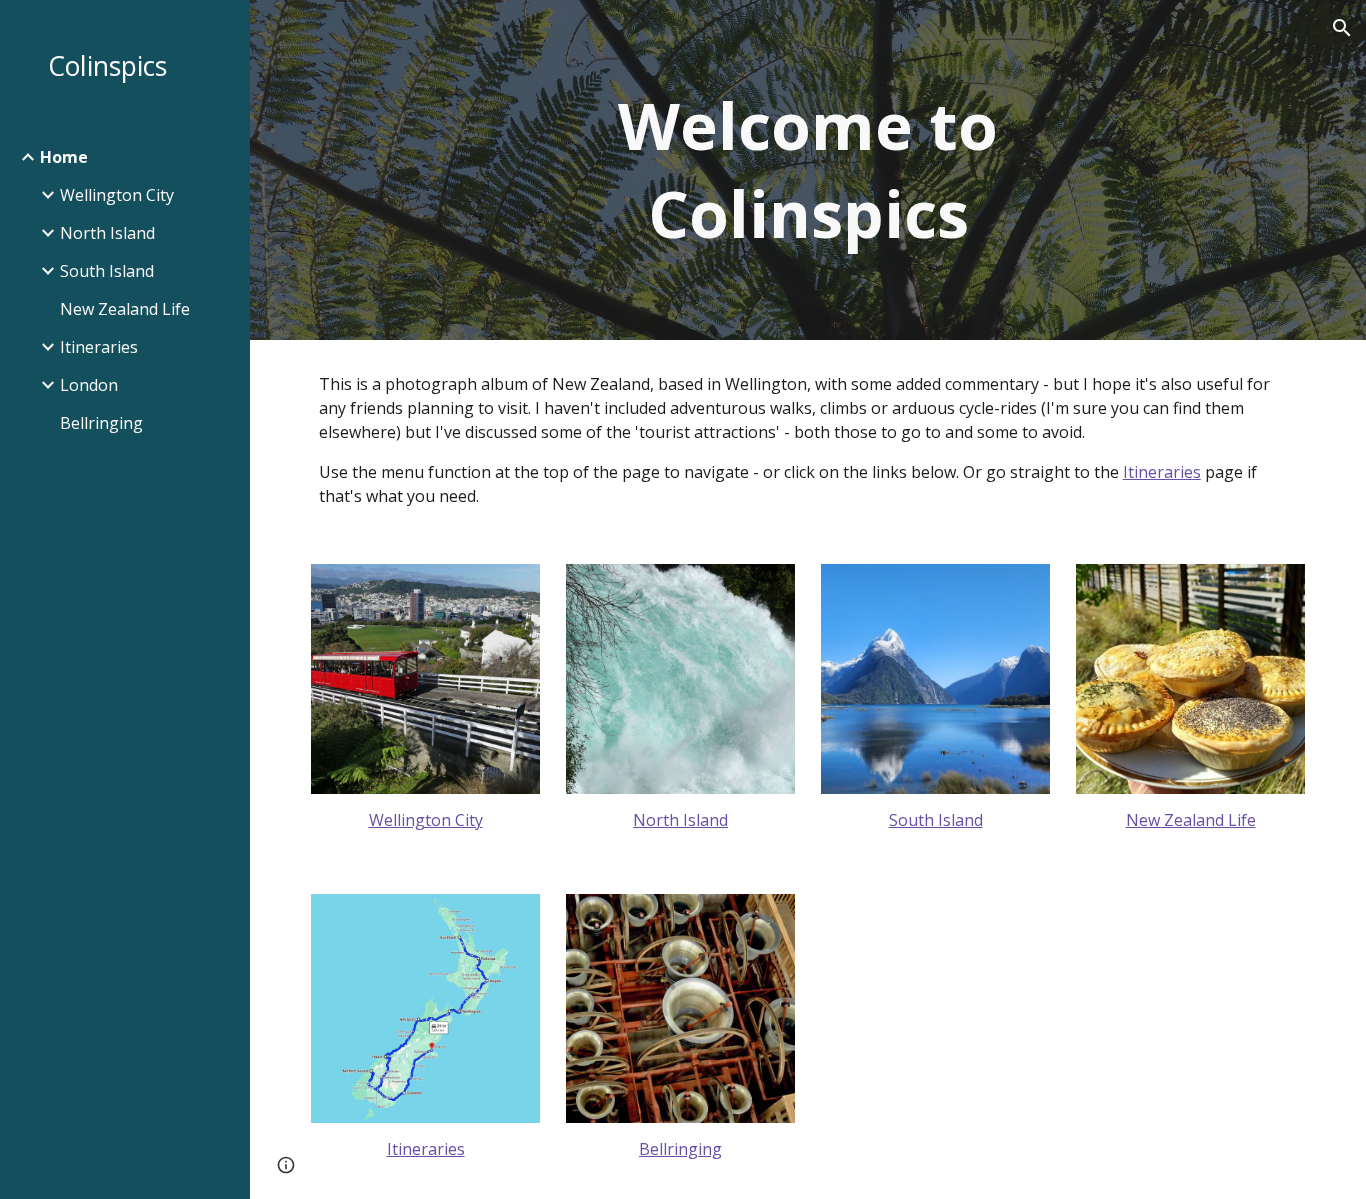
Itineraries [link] (99, 347)
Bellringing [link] (101, 423)
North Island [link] (107, 233)
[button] (1342, 28)
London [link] (89, 385)
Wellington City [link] (117, 195)
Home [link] (64, 157)
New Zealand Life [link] (125, 309)
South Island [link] (107, 271)
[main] (808, 170)
